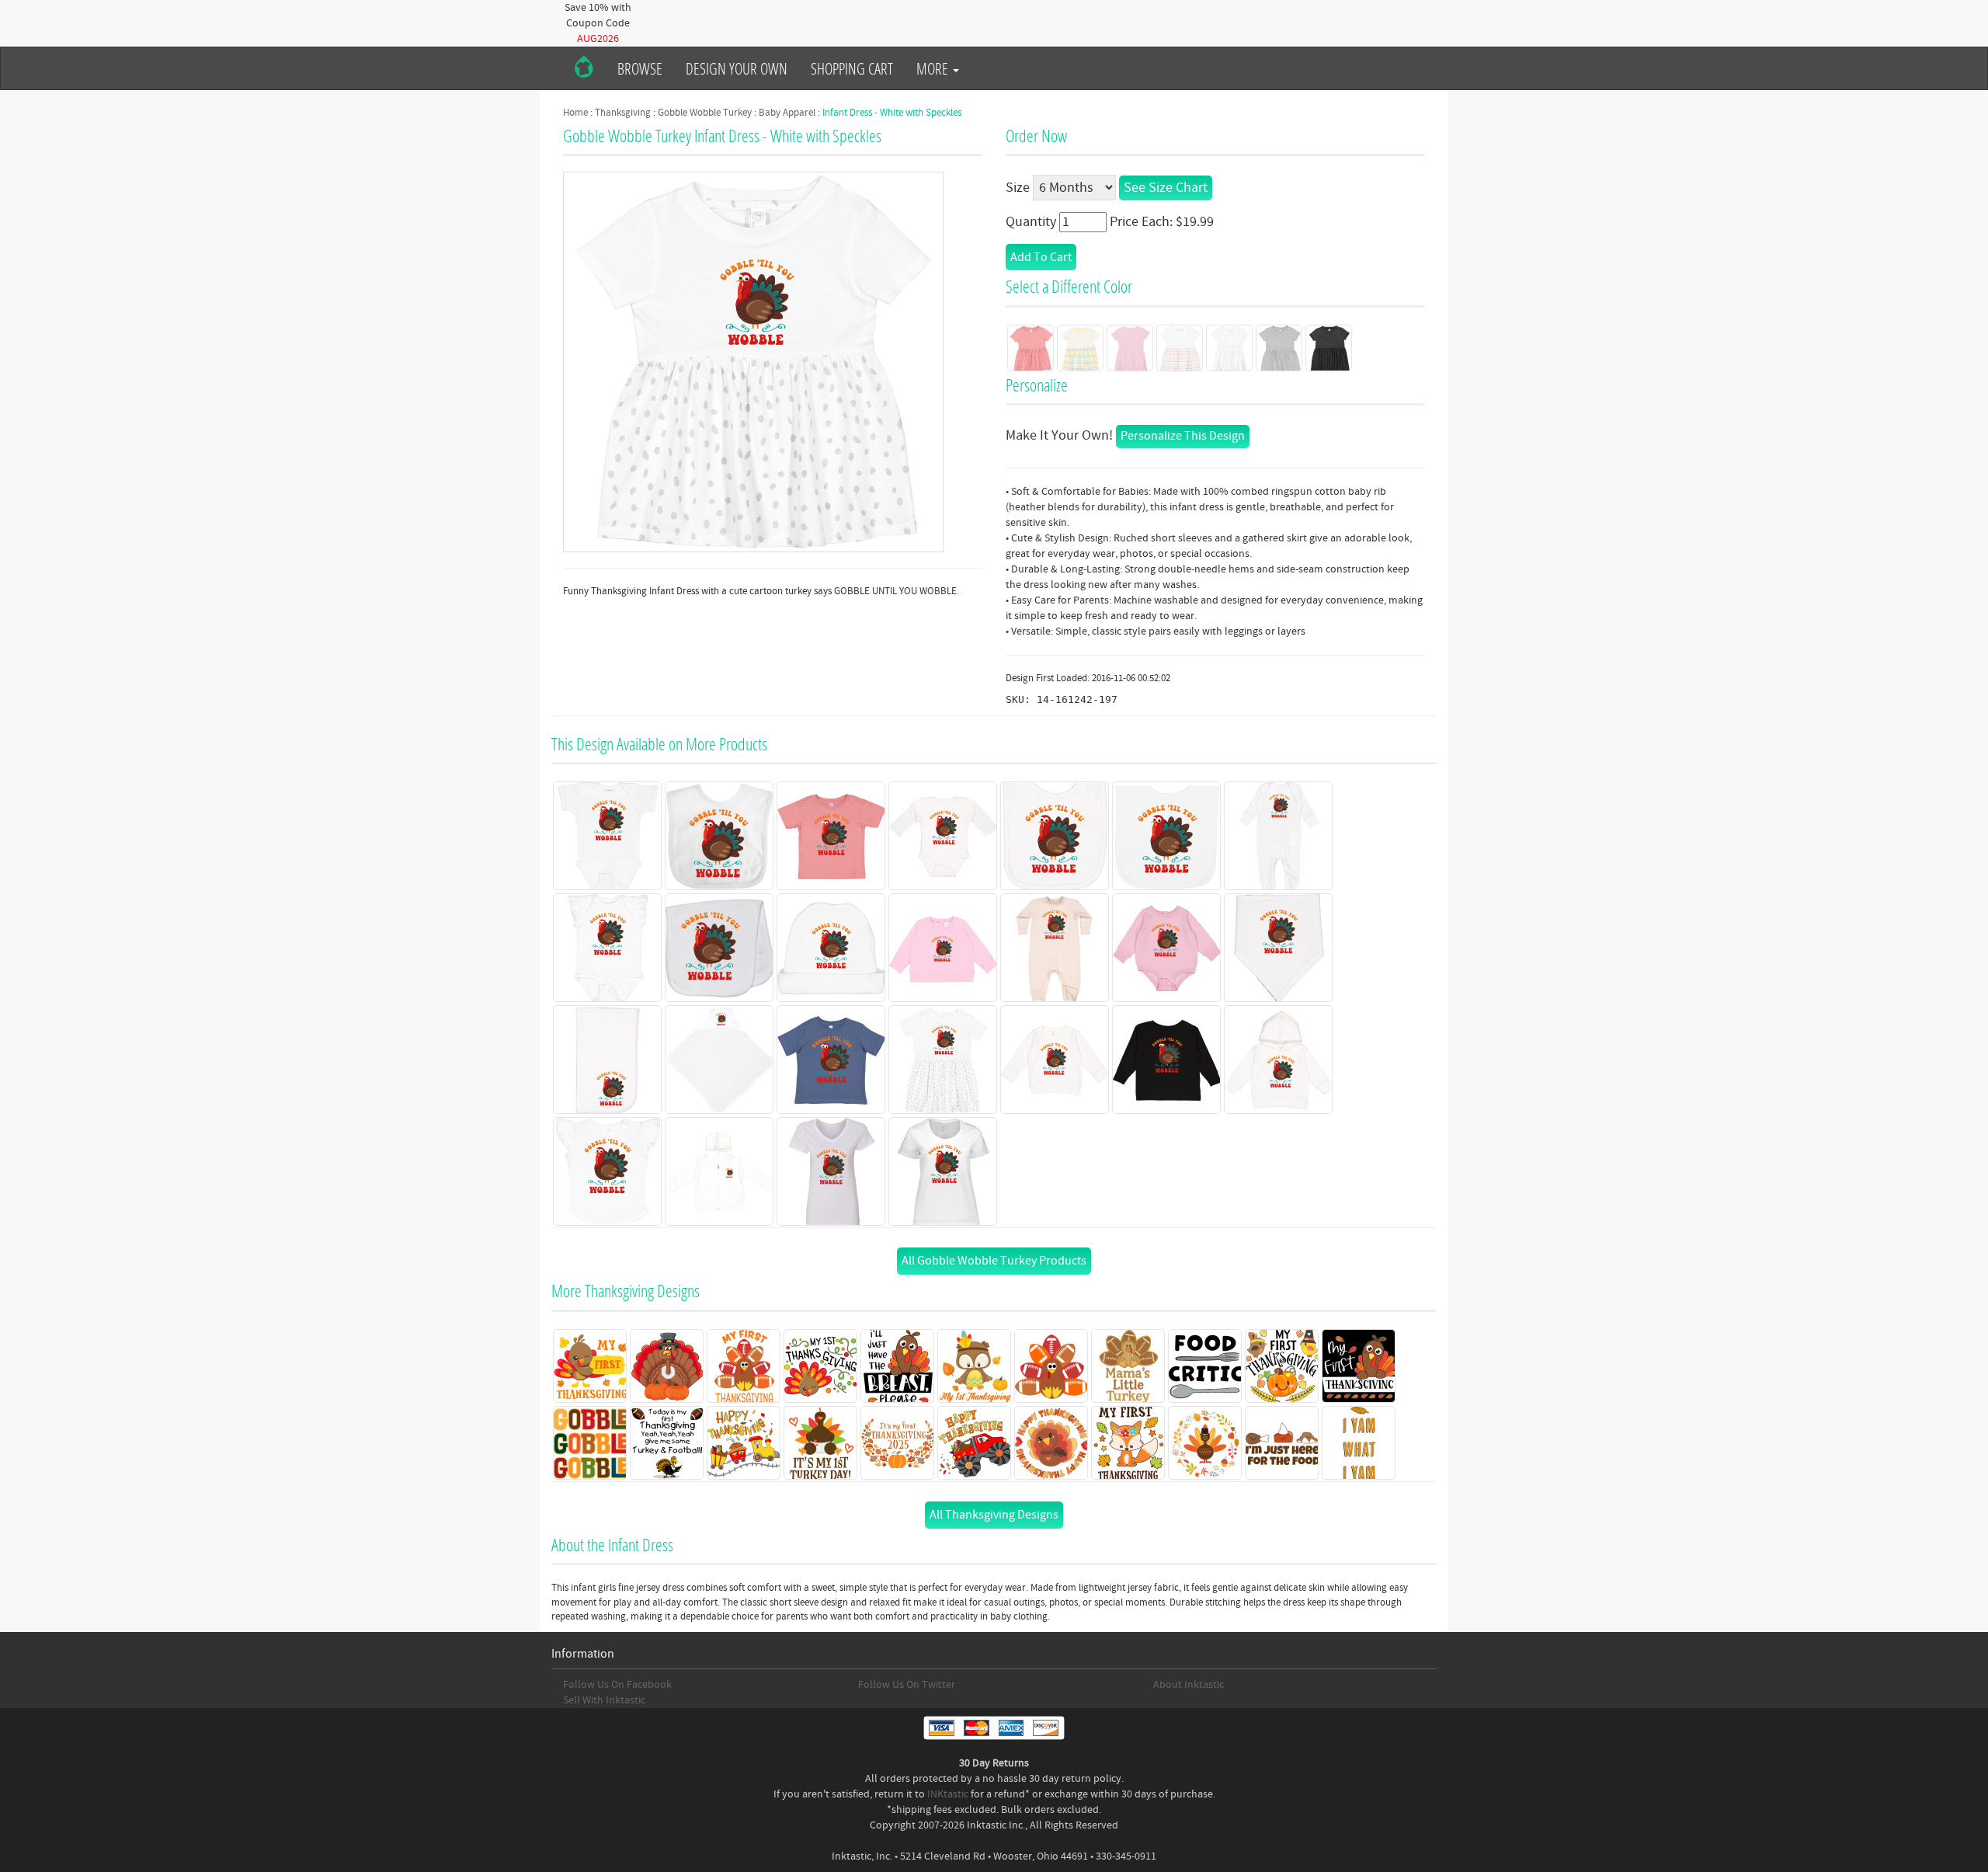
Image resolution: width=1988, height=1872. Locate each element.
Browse (640, 68)
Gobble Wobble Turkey (705, 113)
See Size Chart (1166, 188)
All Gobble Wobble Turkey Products (994, 1261)
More (934, 68)
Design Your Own (737, 68)
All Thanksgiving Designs (994, 1515)
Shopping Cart (852, 68)
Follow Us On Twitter (907, 1685)
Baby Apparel (787, 113)
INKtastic (948, 1794)
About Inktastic (1189, 1685)
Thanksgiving (623, 113)
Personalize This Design (1183, 436)
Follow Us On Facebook (617, 1685)
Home (575, 113)
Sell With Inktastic (604, 1700)
